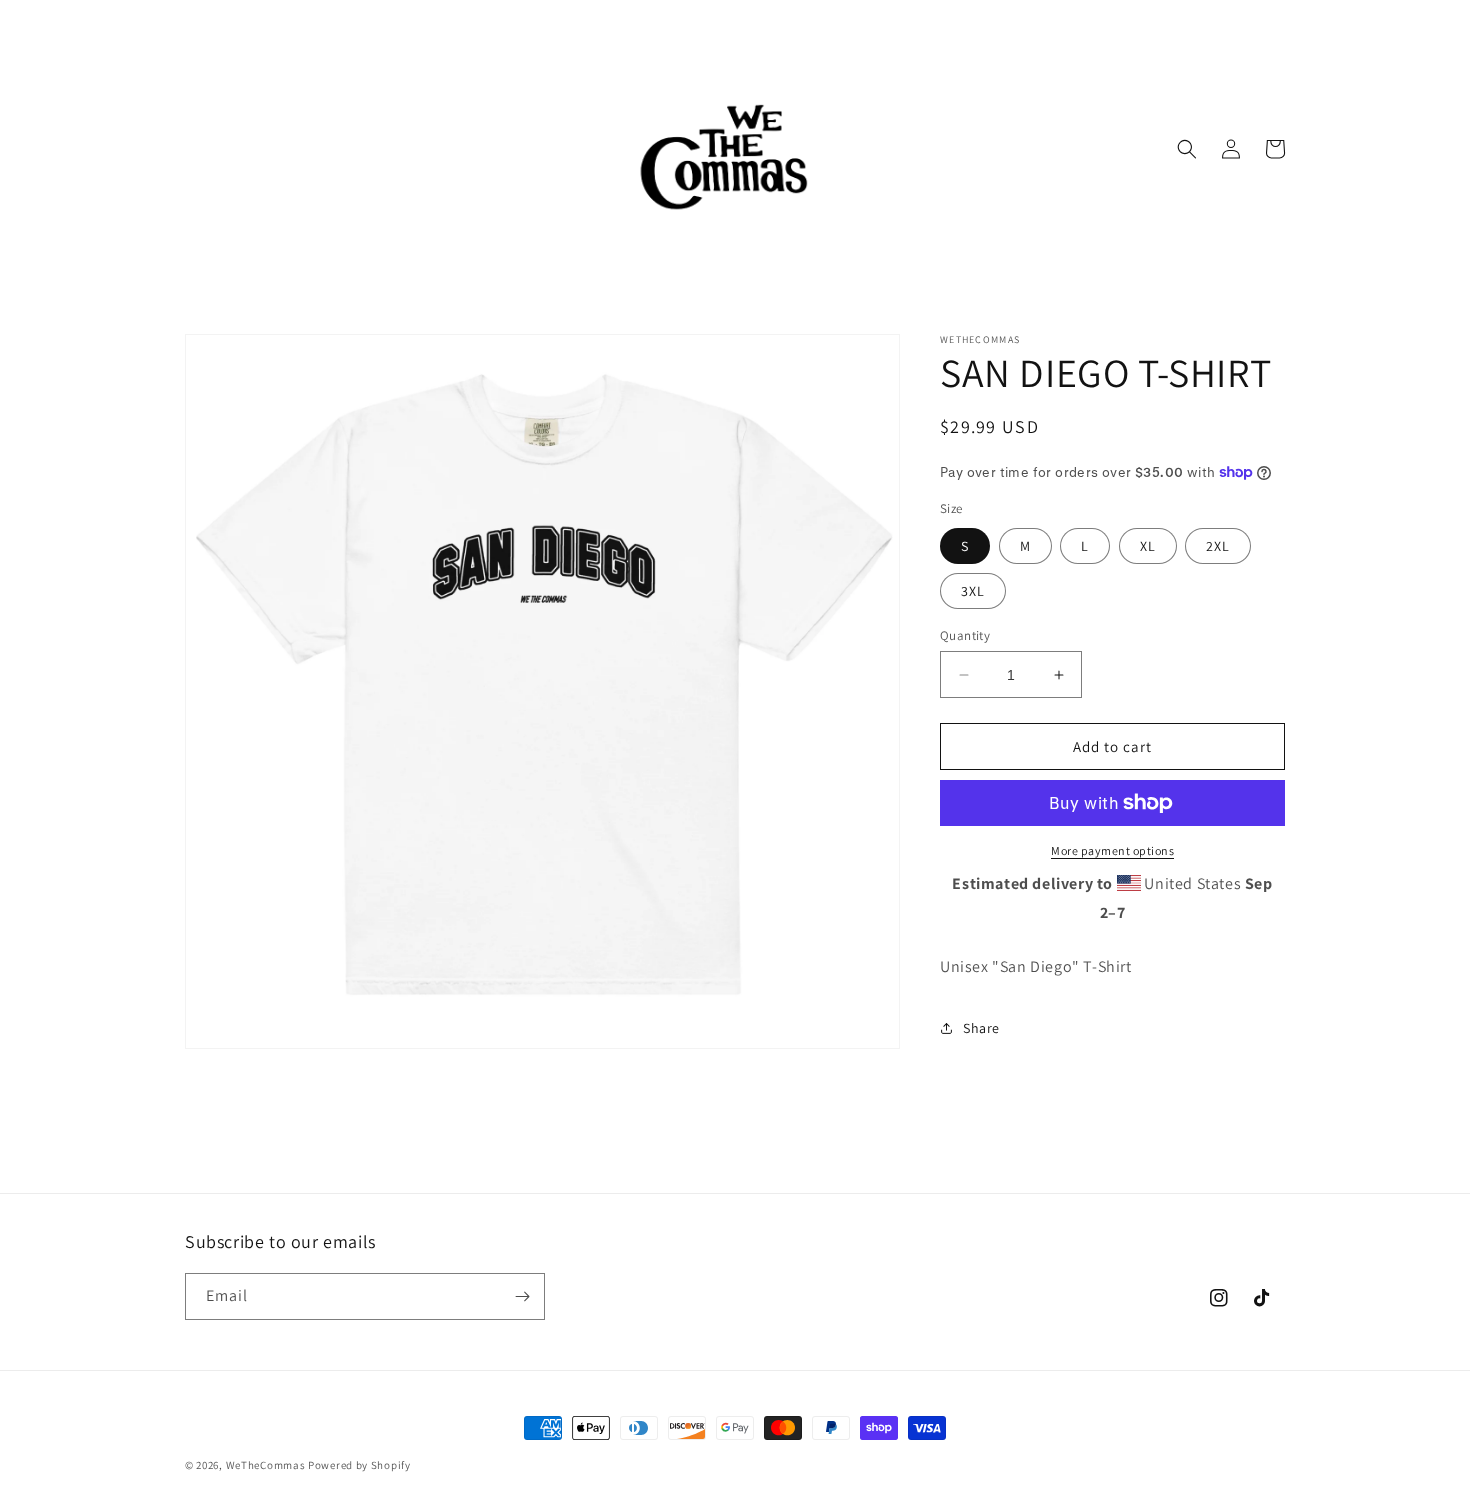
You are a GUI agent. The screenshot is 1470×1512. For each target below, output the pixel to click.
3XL (973, 591)
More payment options (1112, 850)
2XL (1218, 546)
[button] (1187, 149)
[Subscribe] (522, 1296)
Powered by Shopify (359, 1465)
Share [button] (981, 1028)
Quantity (965, 635)
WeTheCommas (266, 1465)
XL (1148, 546)
